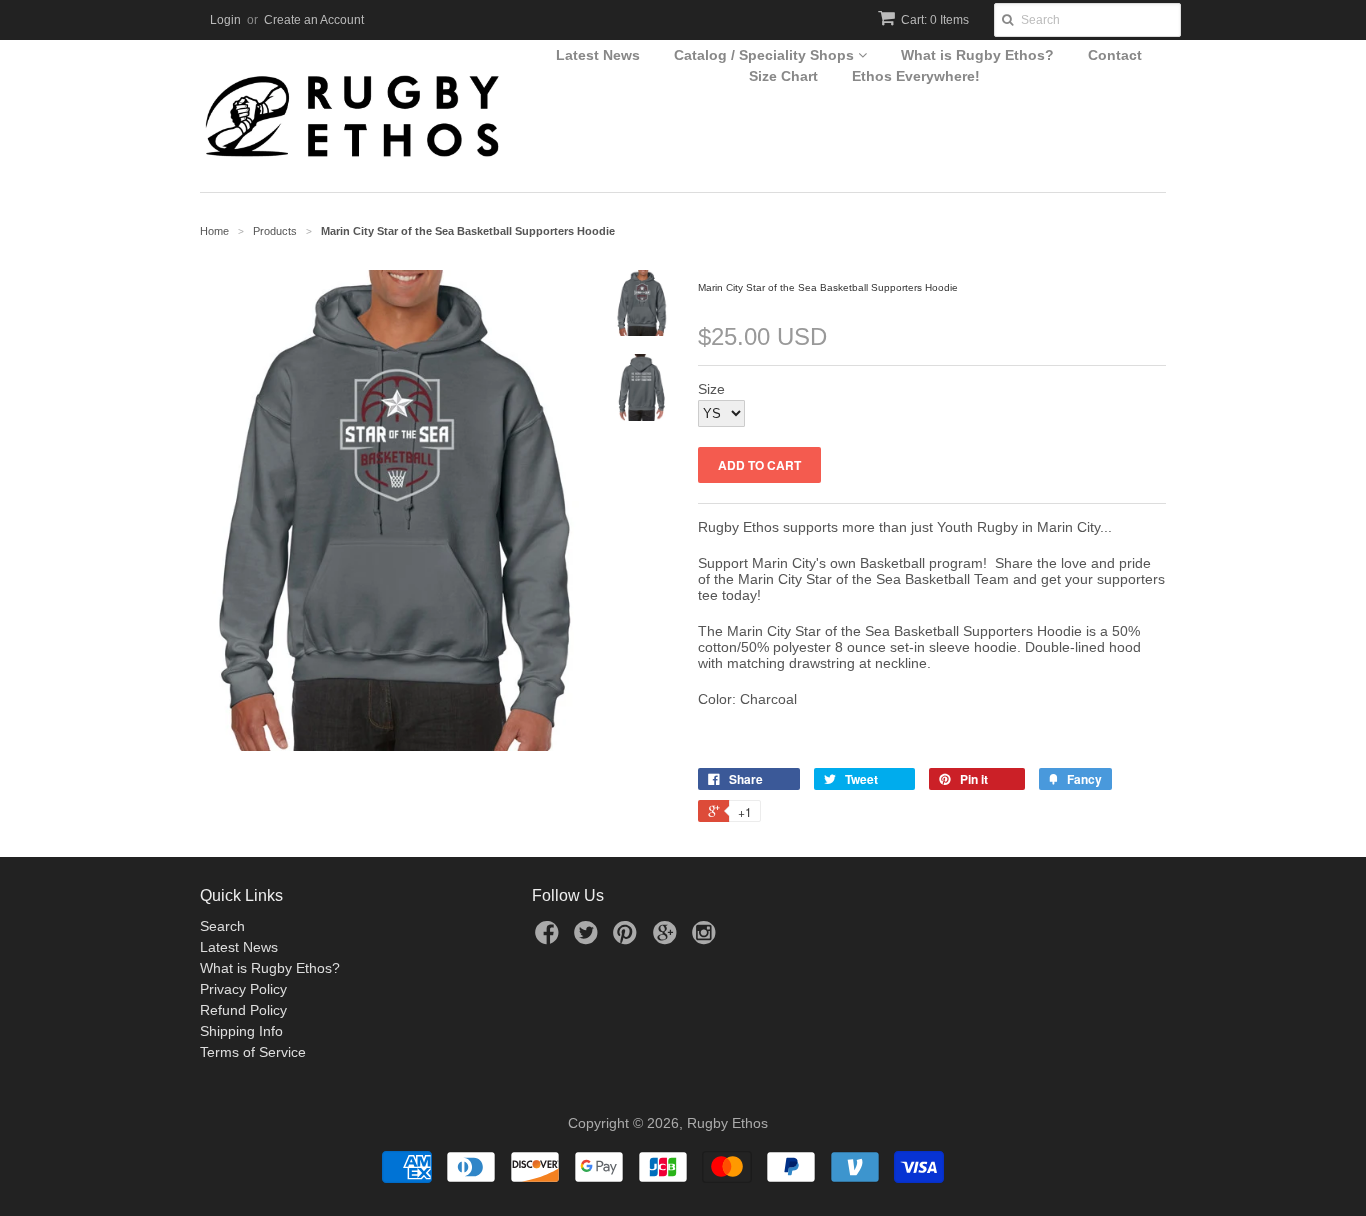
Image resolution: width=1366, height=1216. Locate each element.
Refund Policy (243, 1010)
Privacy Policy (243, 989)
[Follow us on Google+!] (668, 938)
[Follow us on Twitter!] (589, 938)
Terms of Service (253, 1052)
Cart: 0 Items (935, 20)
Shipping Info (241, 1031)
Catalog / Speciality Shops (766, 55)
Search (222, 926)
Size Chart (783, 76)
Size (711, 389)
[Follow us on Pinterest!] (628, 938)
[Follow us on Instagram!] (707, 938)
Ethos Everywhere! (916, 76)
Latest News (598, 55)
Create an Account (314, 20)
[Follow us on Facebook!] (550, 938)
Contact (1115, 55)
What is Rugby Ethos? (977, 55)
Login (225, 20)
